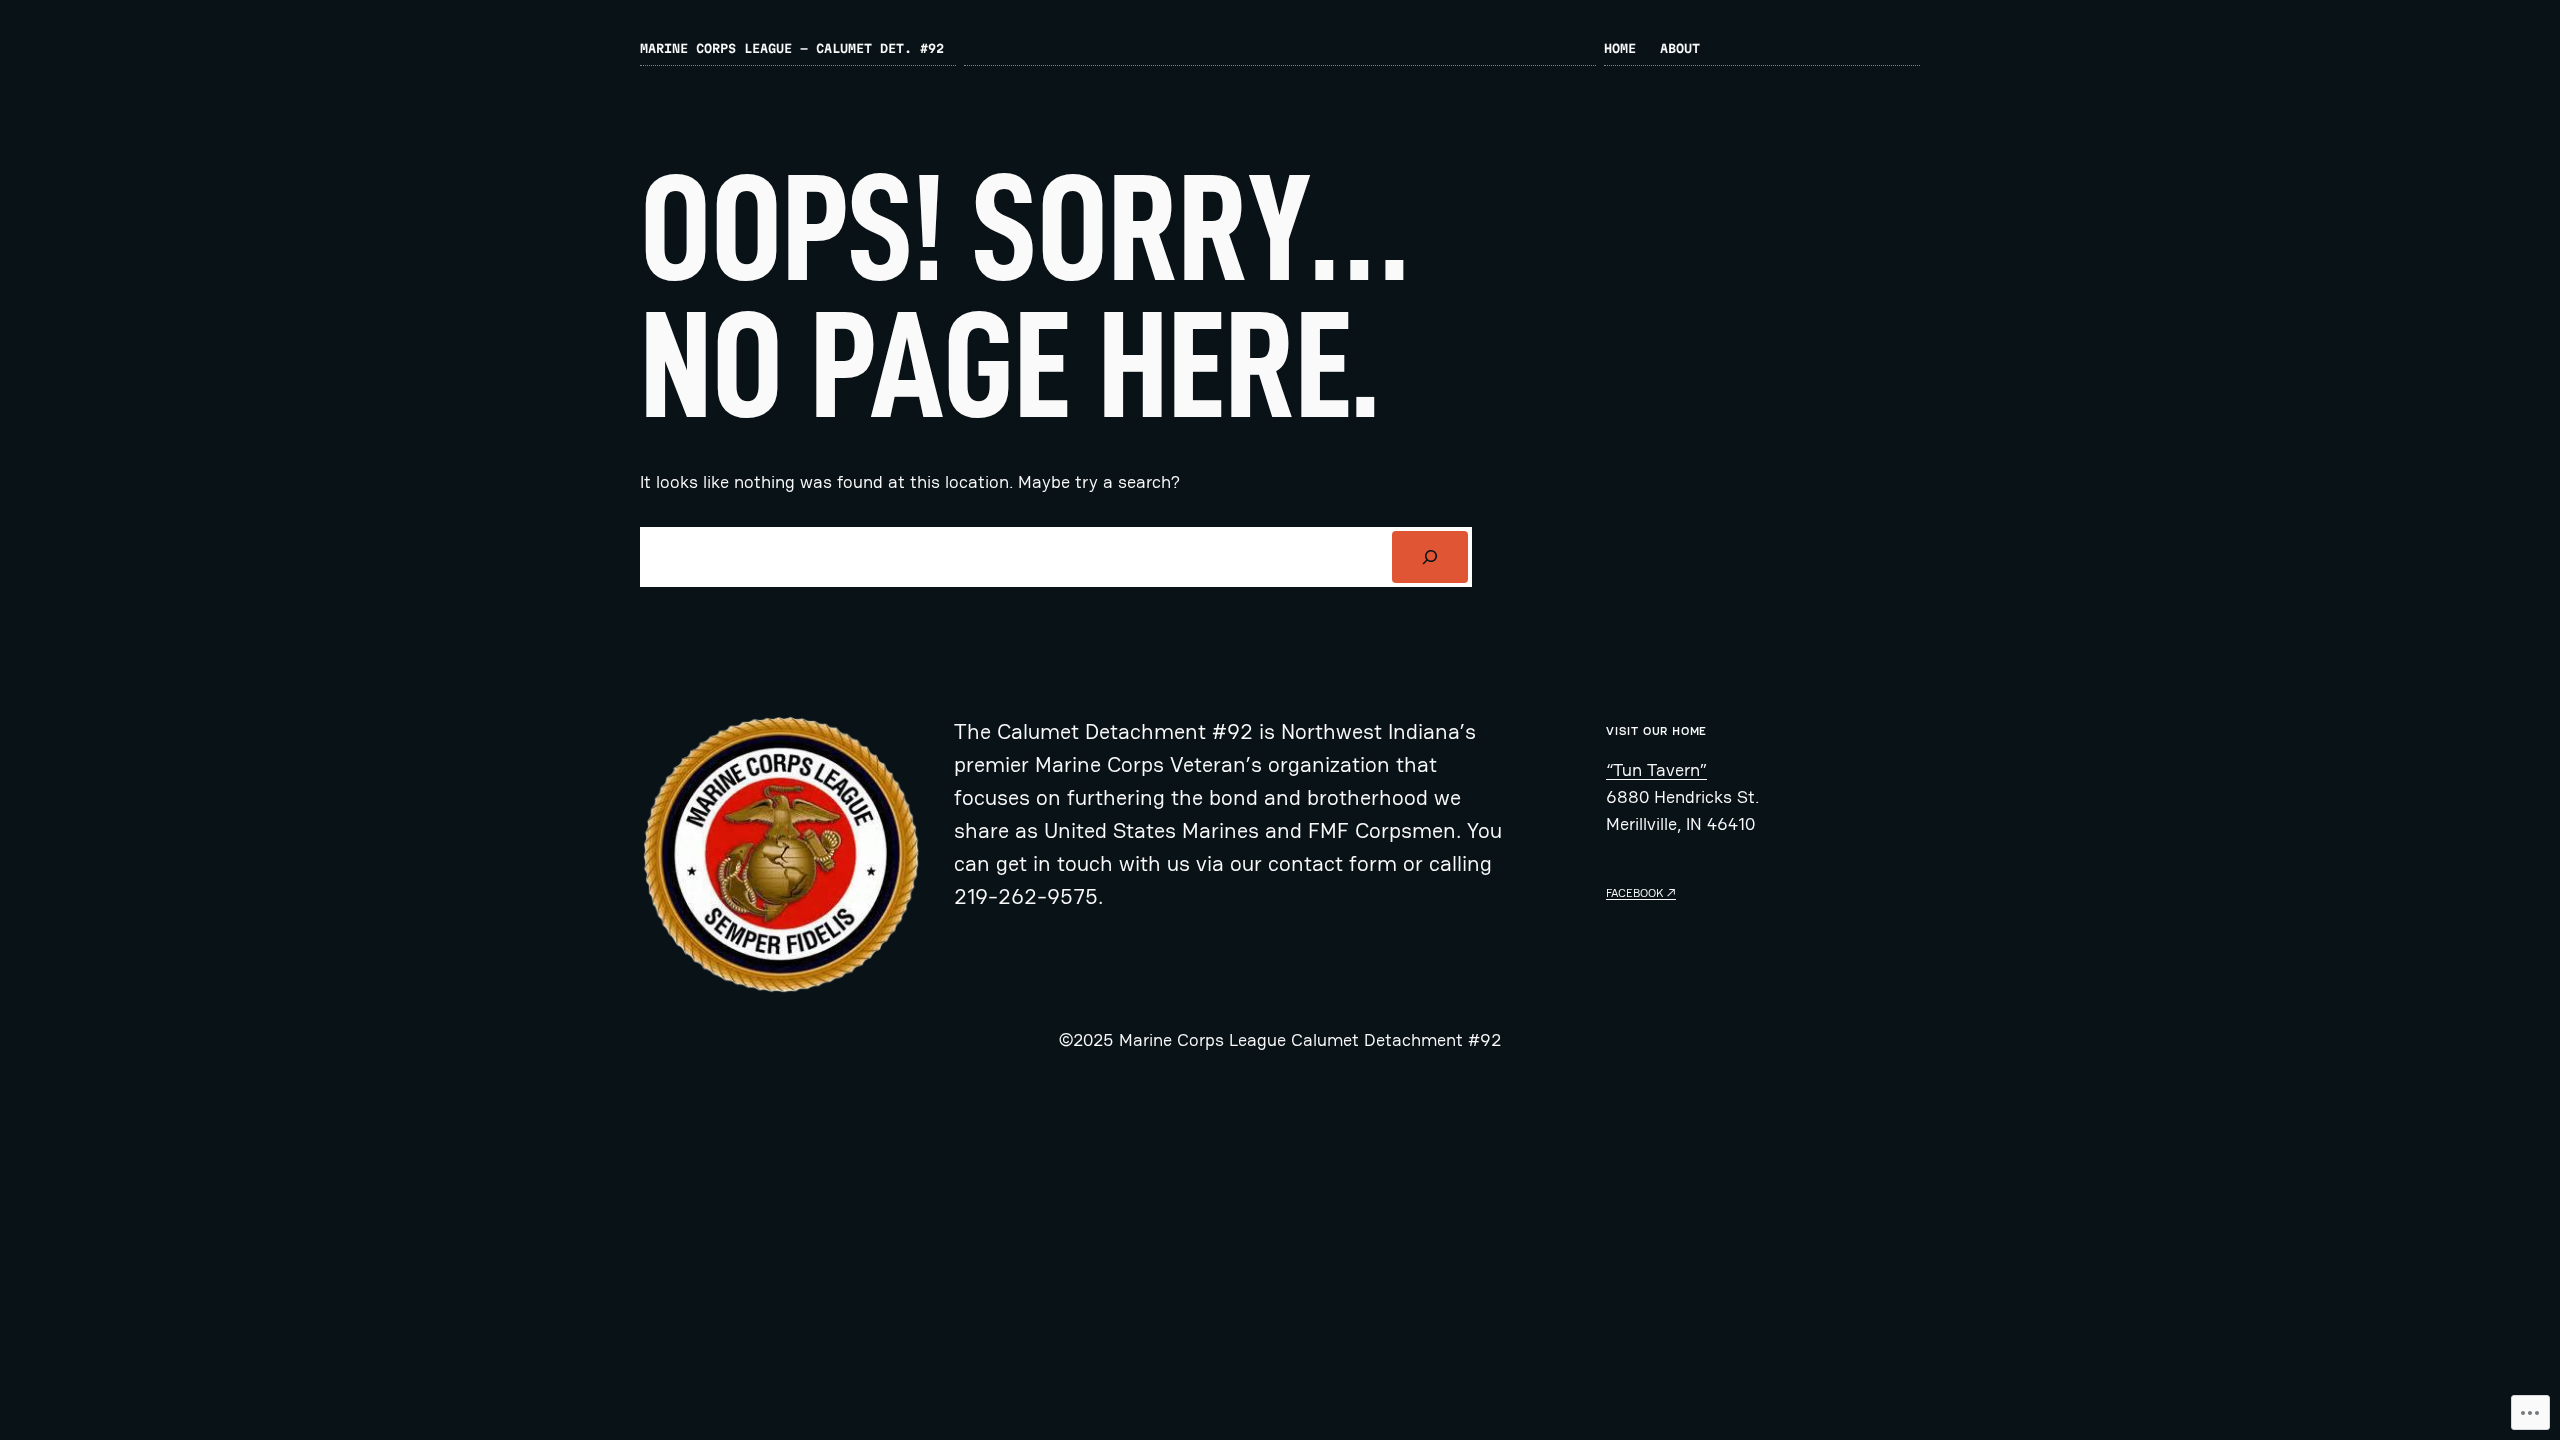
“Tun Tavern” (1656, 769)
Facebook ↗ (1641, 893)
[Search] (1430, 557)
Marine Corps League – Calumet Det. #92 (792, 48)
